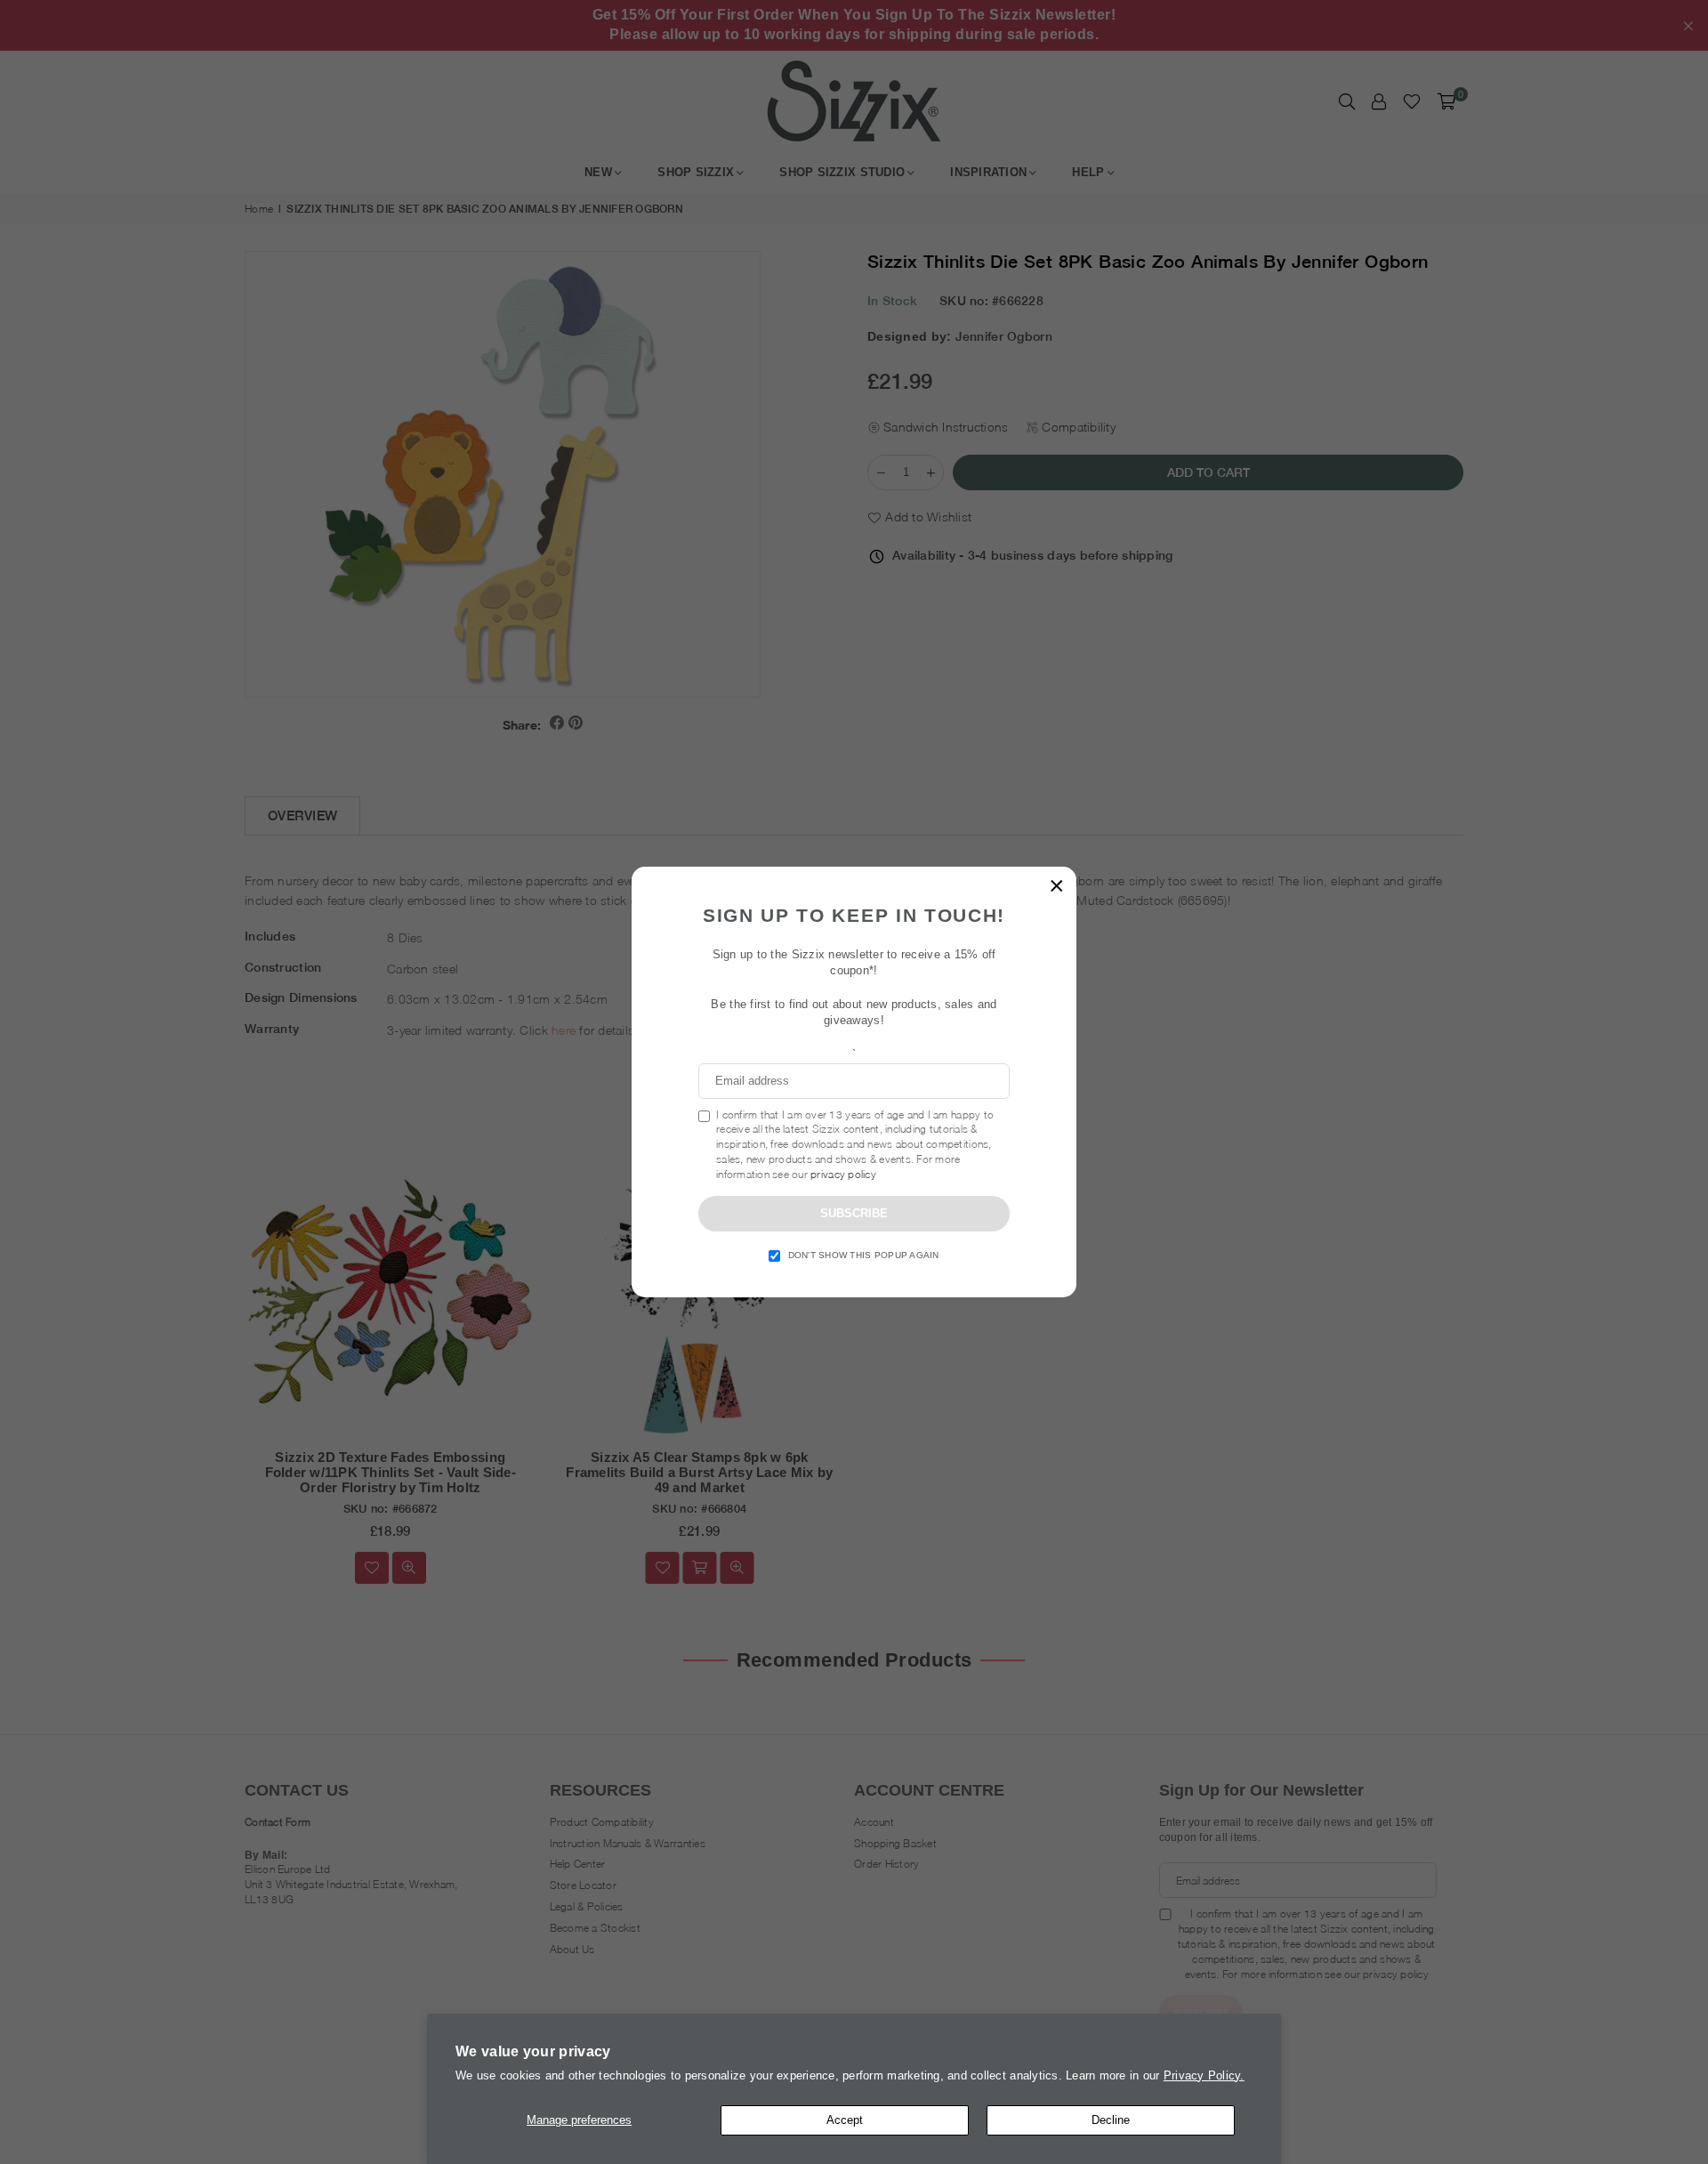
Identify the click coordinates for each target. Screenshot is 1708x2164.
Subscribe (854, 1213)
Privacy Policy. (1204, 2075)
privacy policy (843, 1174)
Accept (845, 2120)
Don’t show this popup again (864, 1255)
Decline (1111, 2120)
